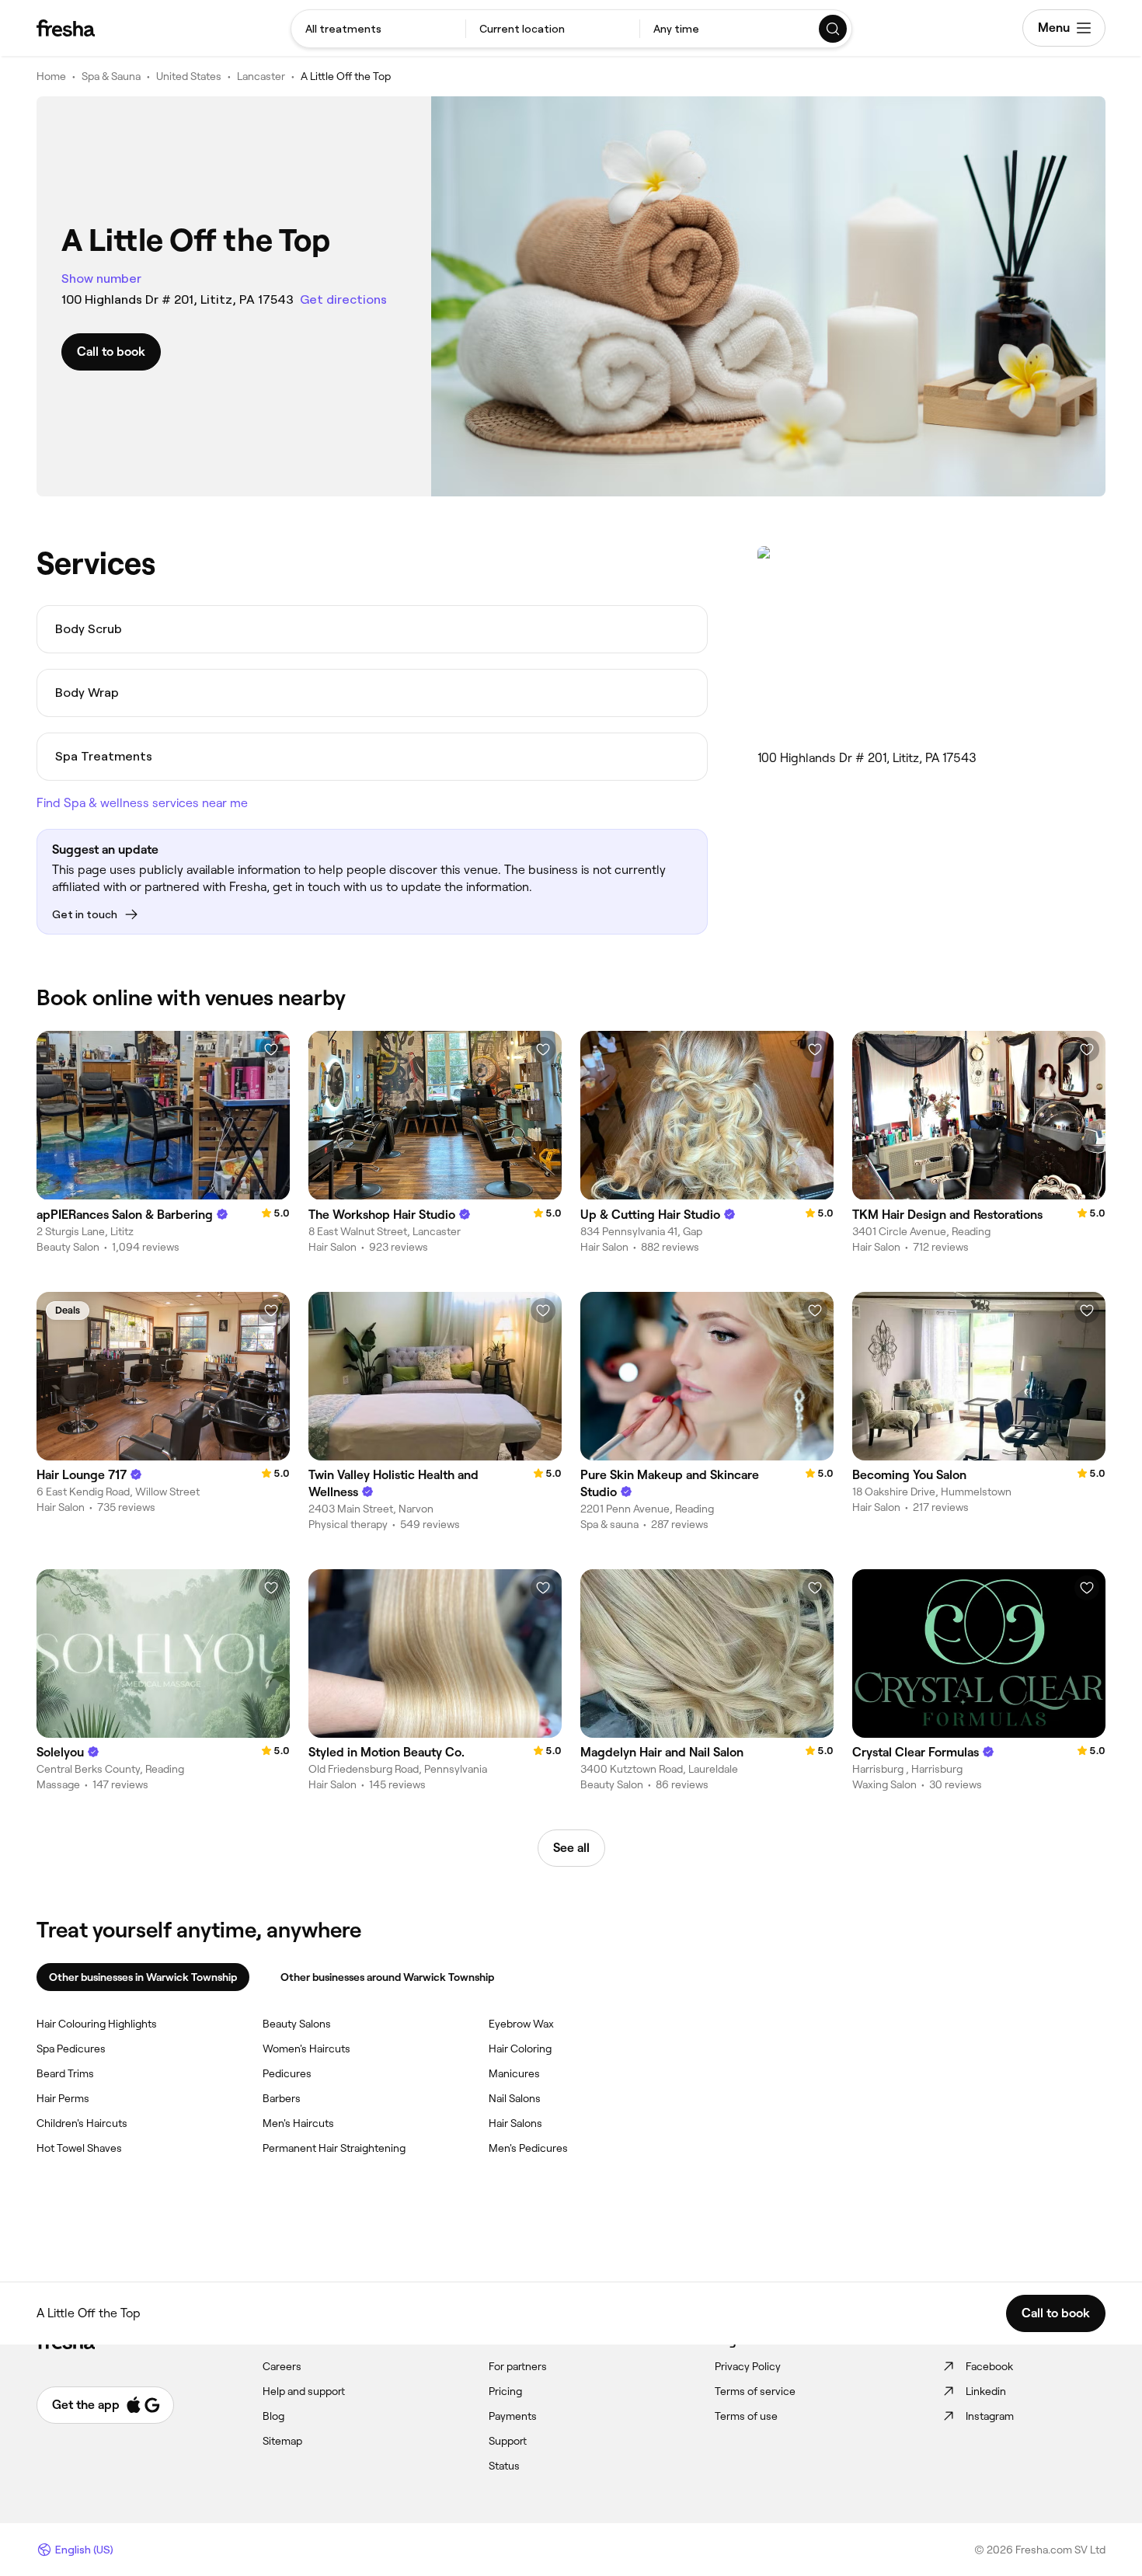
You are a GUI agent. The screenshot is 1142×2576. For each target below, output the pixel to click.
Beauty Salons (297, 2024)
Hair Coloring (520, 2049)
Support (508, 2441)
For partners (518, 2366)
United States (189, 76)
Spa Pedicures (71, 2049)
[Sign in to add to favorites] (271, 1050)
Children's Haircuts (82, 2123)
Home (51, 76)
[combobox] (378, 29)
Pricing (505, 2391)
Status (504, 2466)
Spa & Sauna (111, 76)
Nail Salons (515, 2098)
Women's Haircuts (306, 2049)
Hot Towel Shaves (79, 2148)
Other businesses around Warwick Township (387, 1977)
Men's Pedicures (528, 2148)
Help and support (304, 2391)
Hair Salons (515, 2123)
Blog (273, 2416)
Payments (513, 2416)
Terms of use (746, 2416)
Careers (282, 2366)
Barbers (282, 2098)
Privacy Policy (748, 2366)
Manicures (514, 2073)
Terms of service (755, 2391)
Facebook (989, 2366)
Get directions (343, 299)
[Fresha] (66, 28)
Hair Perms (63, 2098)
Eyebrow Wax (521, 2024)
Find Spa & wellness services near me (142, 803)
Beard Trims (65, 2073)
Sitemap (282, 2441)
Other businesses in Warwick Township (143, 1977)
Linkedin (986, 2391)
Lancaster (261, 76)
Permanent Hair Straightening (334, 2148)
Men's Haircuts (298, 2123)
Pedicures (287, 2073)
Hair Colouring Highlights (97, 2024)
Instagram (990, 2416)
